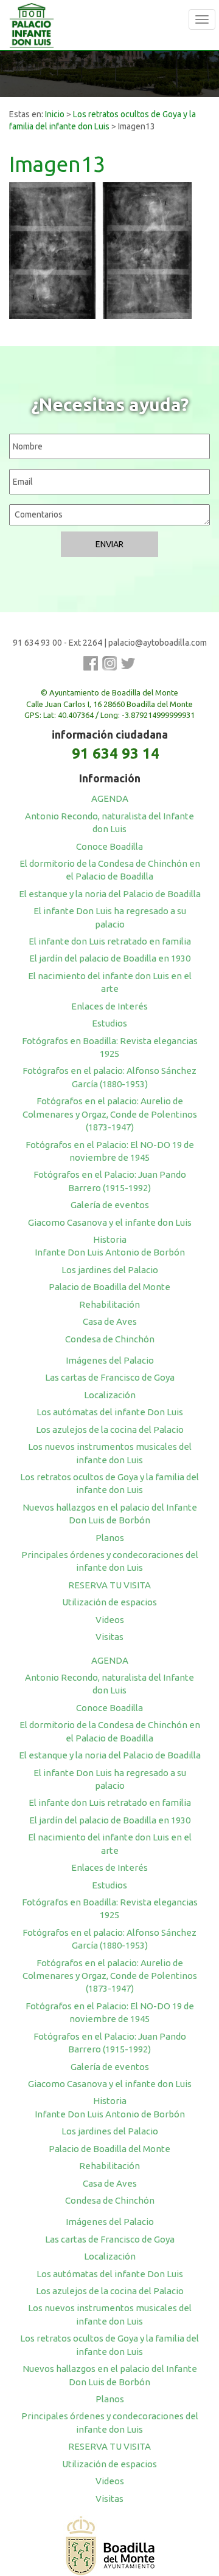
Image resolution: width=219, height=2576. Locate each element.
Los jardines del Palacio (110, 1270)
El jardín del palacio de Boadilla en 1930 (110, 958)
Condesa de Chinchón (110, 1339)
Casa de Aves (110, 1321)
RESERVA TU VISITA (109, 1585)
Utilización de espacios (109, 1602)
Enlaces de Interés (109, 1006)
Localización (110, 1395)
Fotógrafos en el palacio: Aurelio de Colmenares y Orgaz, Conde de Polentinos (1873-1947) (110, 1114)
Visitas (109, 1637)
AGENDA (110, 798)
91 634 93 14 (116, 753)
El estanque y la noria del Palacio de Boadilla (110, 894)
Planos (110, 1538)
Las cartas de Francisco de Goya (110, 1377)
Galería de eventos (110, 1205)
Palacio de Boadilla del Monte (109, 1287)
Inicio (55, 114)
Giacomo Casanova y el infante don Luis (110, 1222)
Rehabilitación (109, 1304)
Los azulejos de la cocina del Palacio (110, 1430)
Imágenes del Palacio (110, 1360)
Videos (110, 1620)
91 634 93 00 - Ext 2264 (57, 643)
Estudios (109, 1023)
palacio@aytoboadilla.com (158, 643)
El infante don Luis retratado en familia (110, 941)
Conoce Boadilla (109, 846)
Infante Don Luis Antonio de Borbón (110, 1252)
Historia (110, 1239)
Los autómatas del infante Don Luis (110, 1412)
